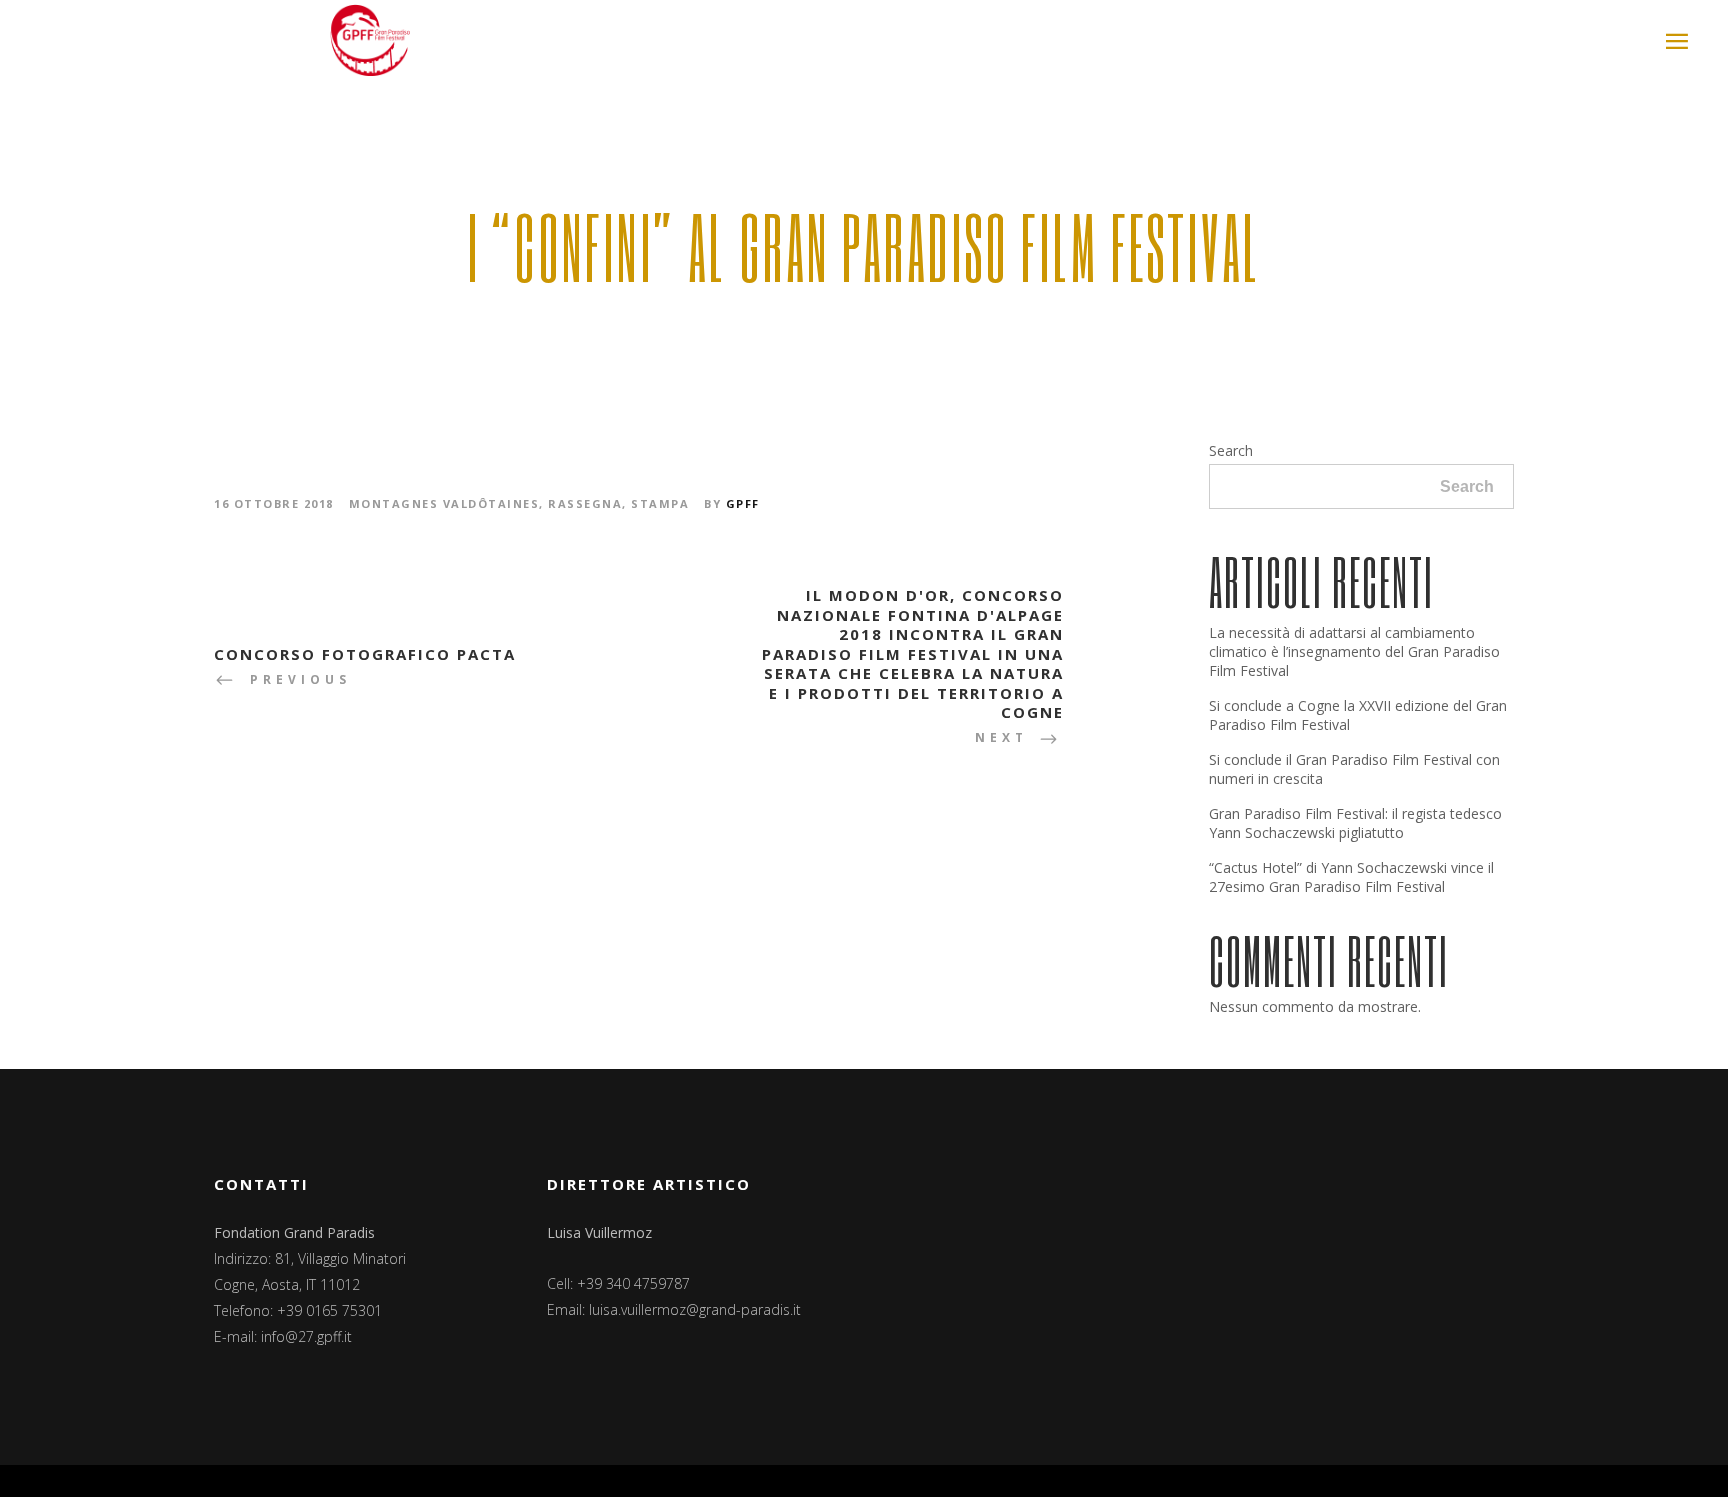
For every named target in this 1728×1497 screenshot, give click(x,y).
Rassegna (585, 503)
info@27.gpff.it (306, 1336)
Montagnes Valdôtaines (444, 503)
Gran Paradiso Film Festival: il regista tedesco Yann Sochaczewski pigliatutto (1355, 823)
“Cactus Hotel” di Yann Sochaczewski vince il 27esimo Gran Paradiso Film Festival (1351, 877)
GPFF (743, 503)
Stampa (660, 503)
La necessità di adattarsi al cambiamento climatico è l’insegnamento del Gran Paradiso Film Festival (1354, 651)
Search (1231, 450)
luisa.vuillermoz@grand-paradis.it (695, 1309)
